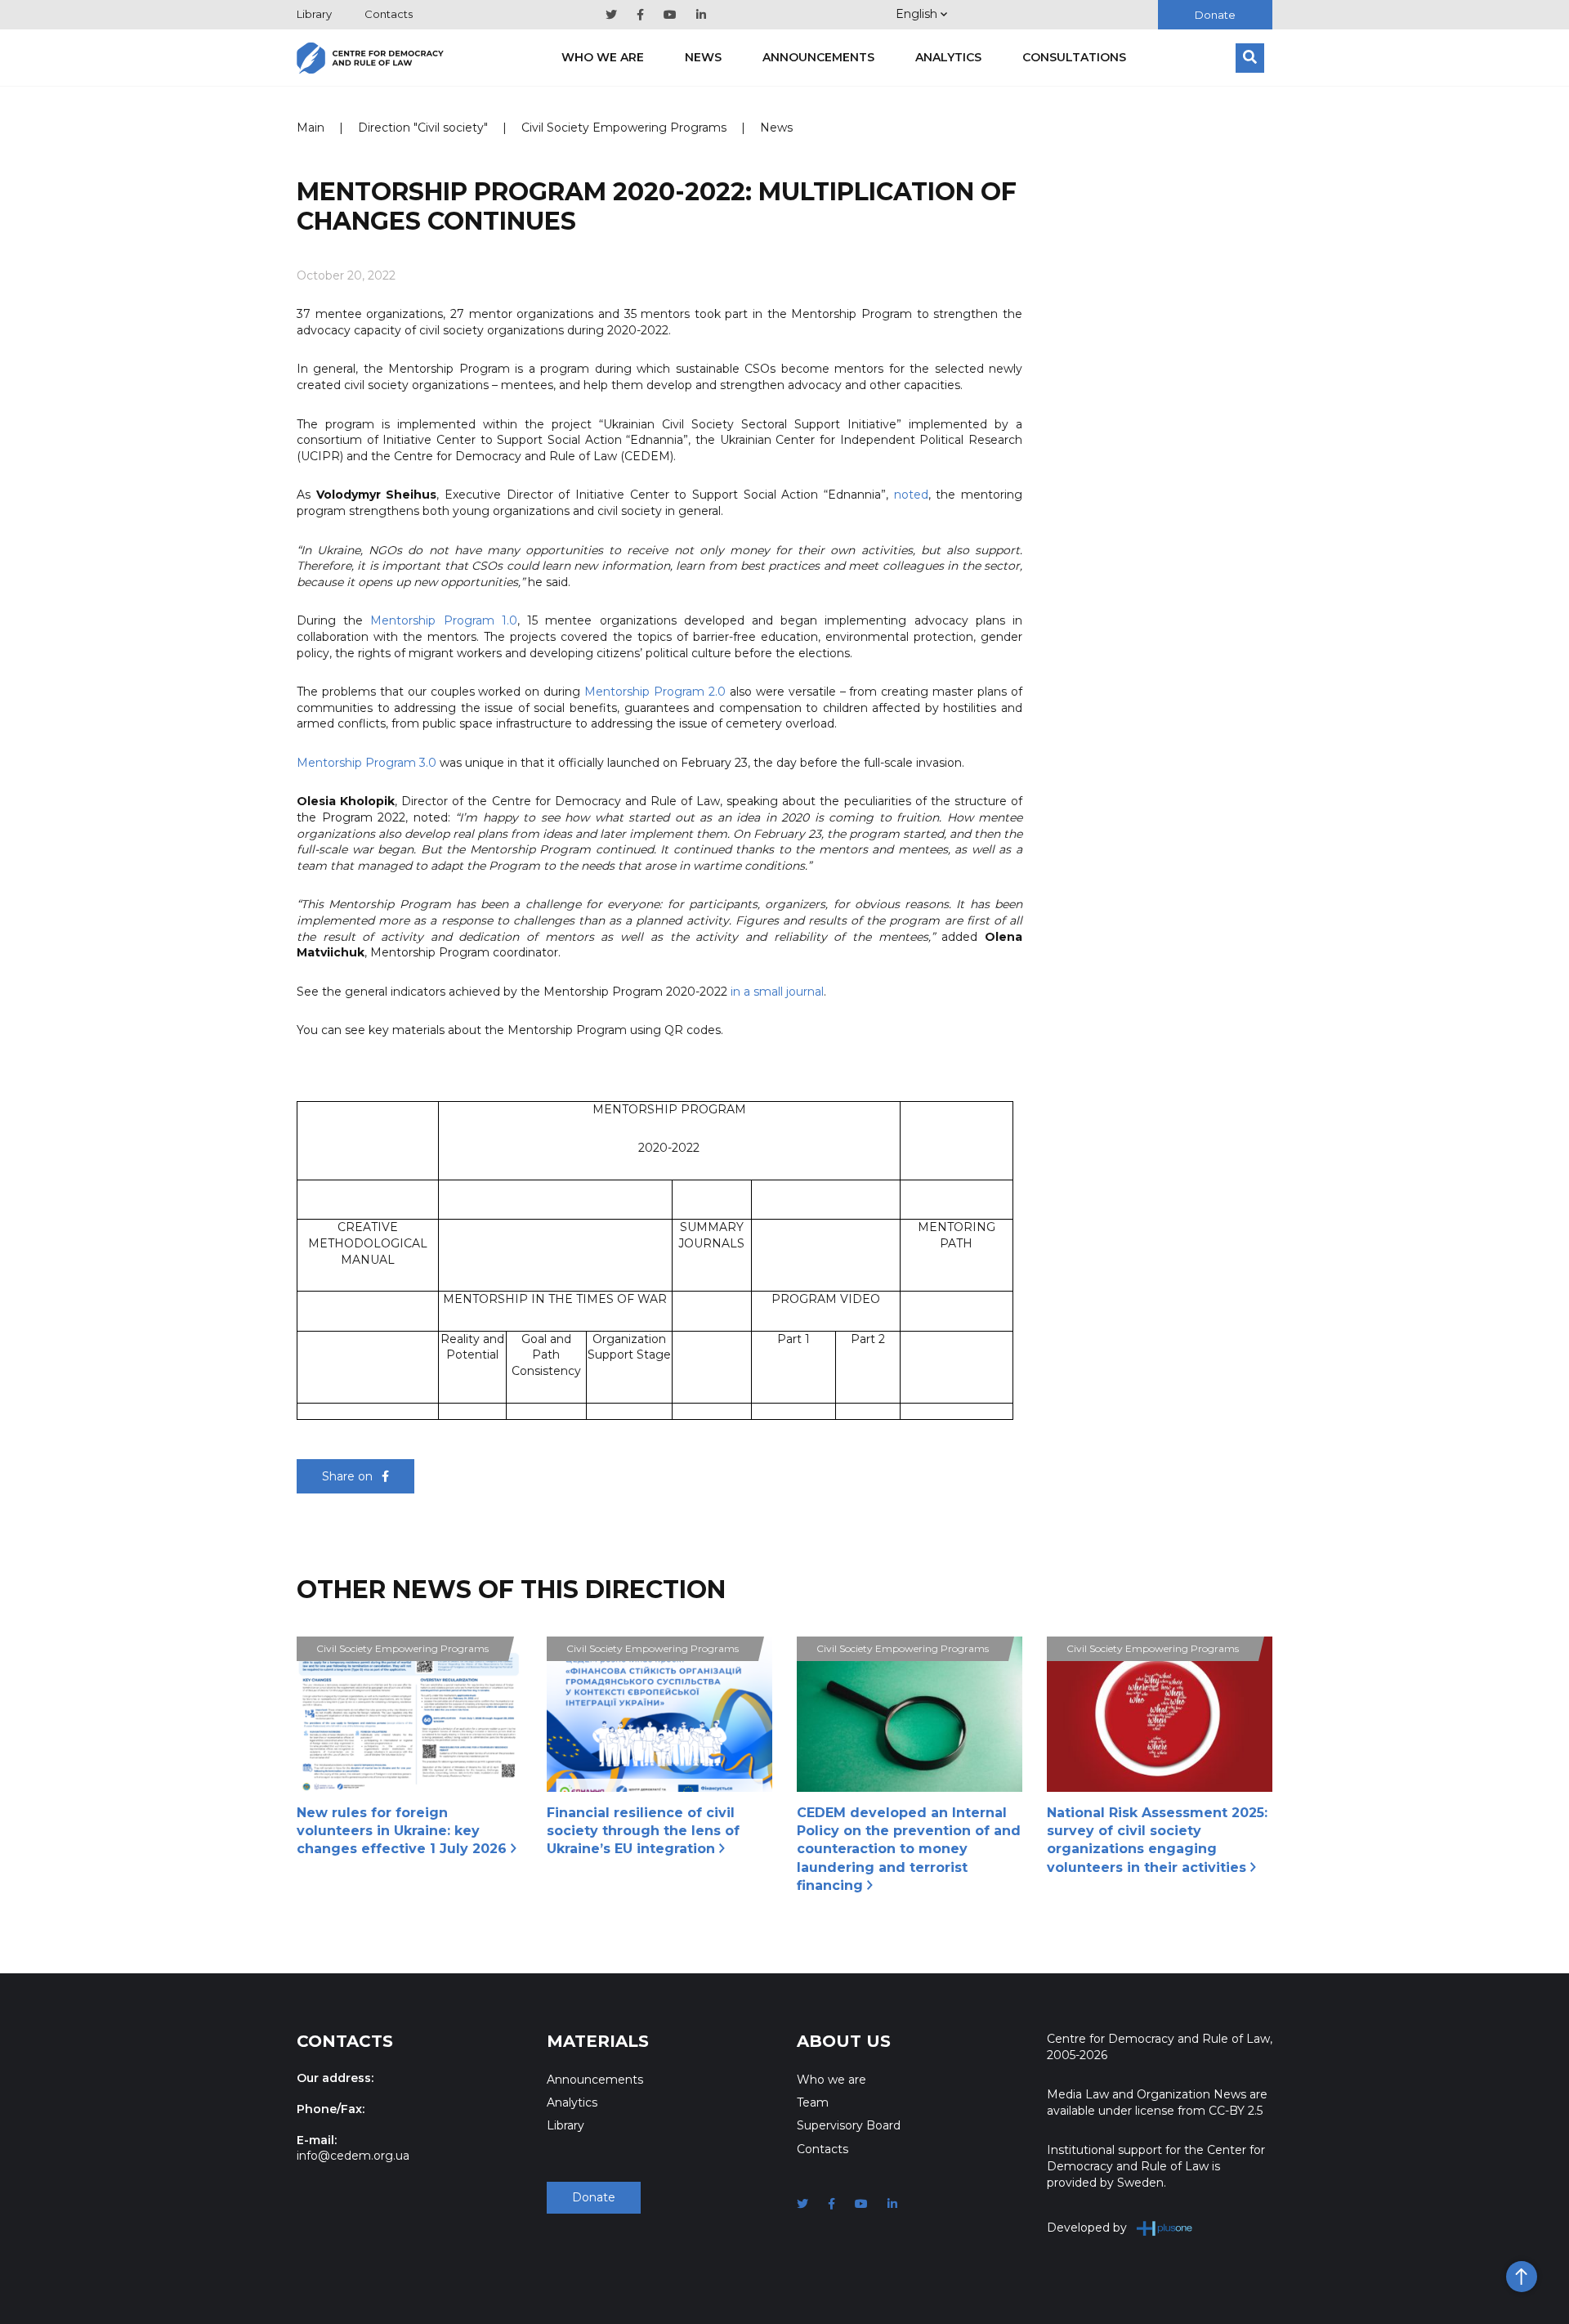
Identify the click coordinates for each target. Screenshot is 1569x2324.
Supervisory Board (849, 2125)
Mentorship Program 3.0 (367, 763)
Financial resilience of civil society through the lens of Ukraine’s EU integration (643, 1831)
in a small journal (777, 992)
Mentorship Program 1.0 (443, 620)
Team (813, 2102)
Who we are (603, 57)
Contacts (389, 14)
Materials (598, 2041)
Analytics (948, 57)
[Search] (1250, 58)
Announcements (818, 57)
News (703, 57)
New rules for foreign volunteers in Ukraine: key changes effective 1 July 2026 (404, 1831)
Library (314, 14)
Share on (349, 1476)
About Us (844, 2041)
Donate (1215, 15)
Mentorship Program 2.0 (655, 692)
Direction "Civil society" (423, 128)
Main (311, 128)
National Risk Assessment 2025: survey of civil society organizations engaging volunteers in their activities (1157, 1840)
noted (911, 495)
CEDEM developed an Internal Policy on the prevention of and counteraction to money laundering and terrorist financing (909, 1849)
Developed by (1087, 2228)
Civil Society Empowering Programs (624, 128)
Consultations (1074, 57)
